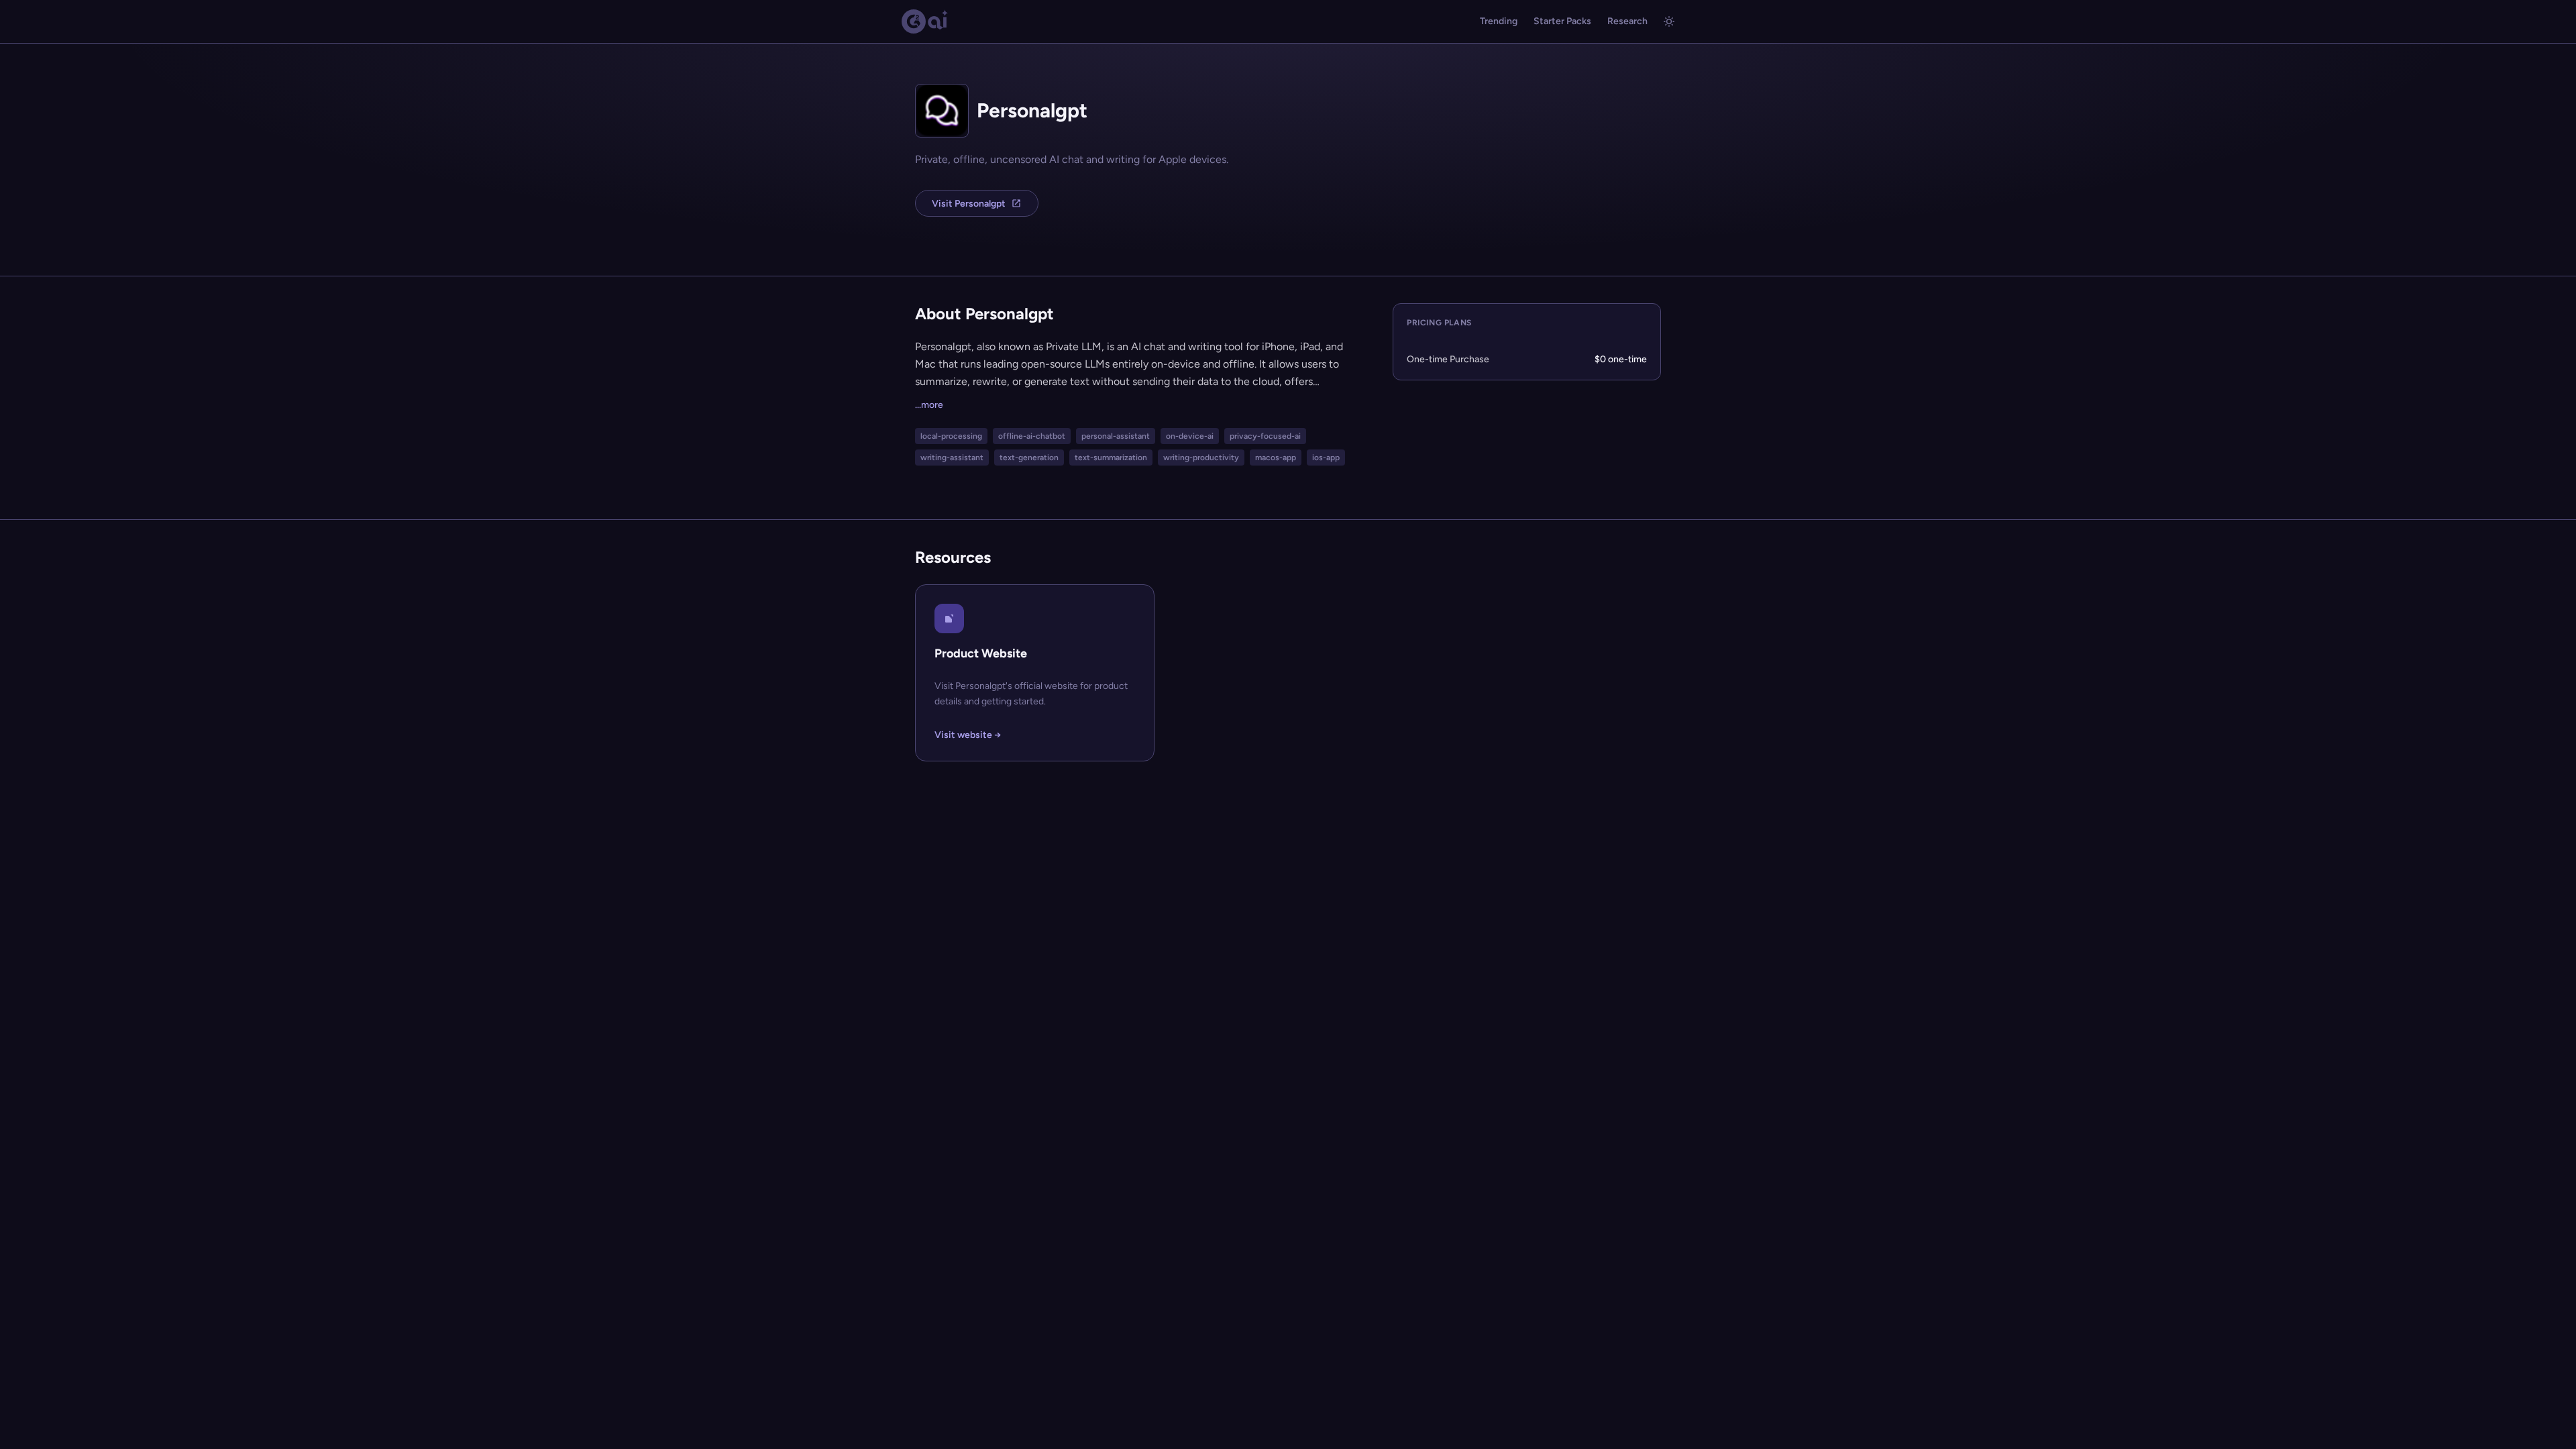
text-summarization (1111, 458)
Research (1627, 21)
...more (929, 405)
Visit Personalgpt (969, 204)
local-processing (951, 436)
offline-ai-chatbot (1032, 436)
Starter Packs (1562, 21)
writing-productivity (1201, 458)
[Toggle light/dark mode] (1669, 21)
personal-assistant (1116, 436)
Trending (1499, 21)
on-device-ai (1190, 436)
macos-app (1276, 458)
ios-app (1326, 458)
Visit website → (968, 735)
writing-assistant (952, 458)
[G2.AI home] (925, 21)
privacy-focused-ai (1265, 436)
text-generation (1029, 458)
